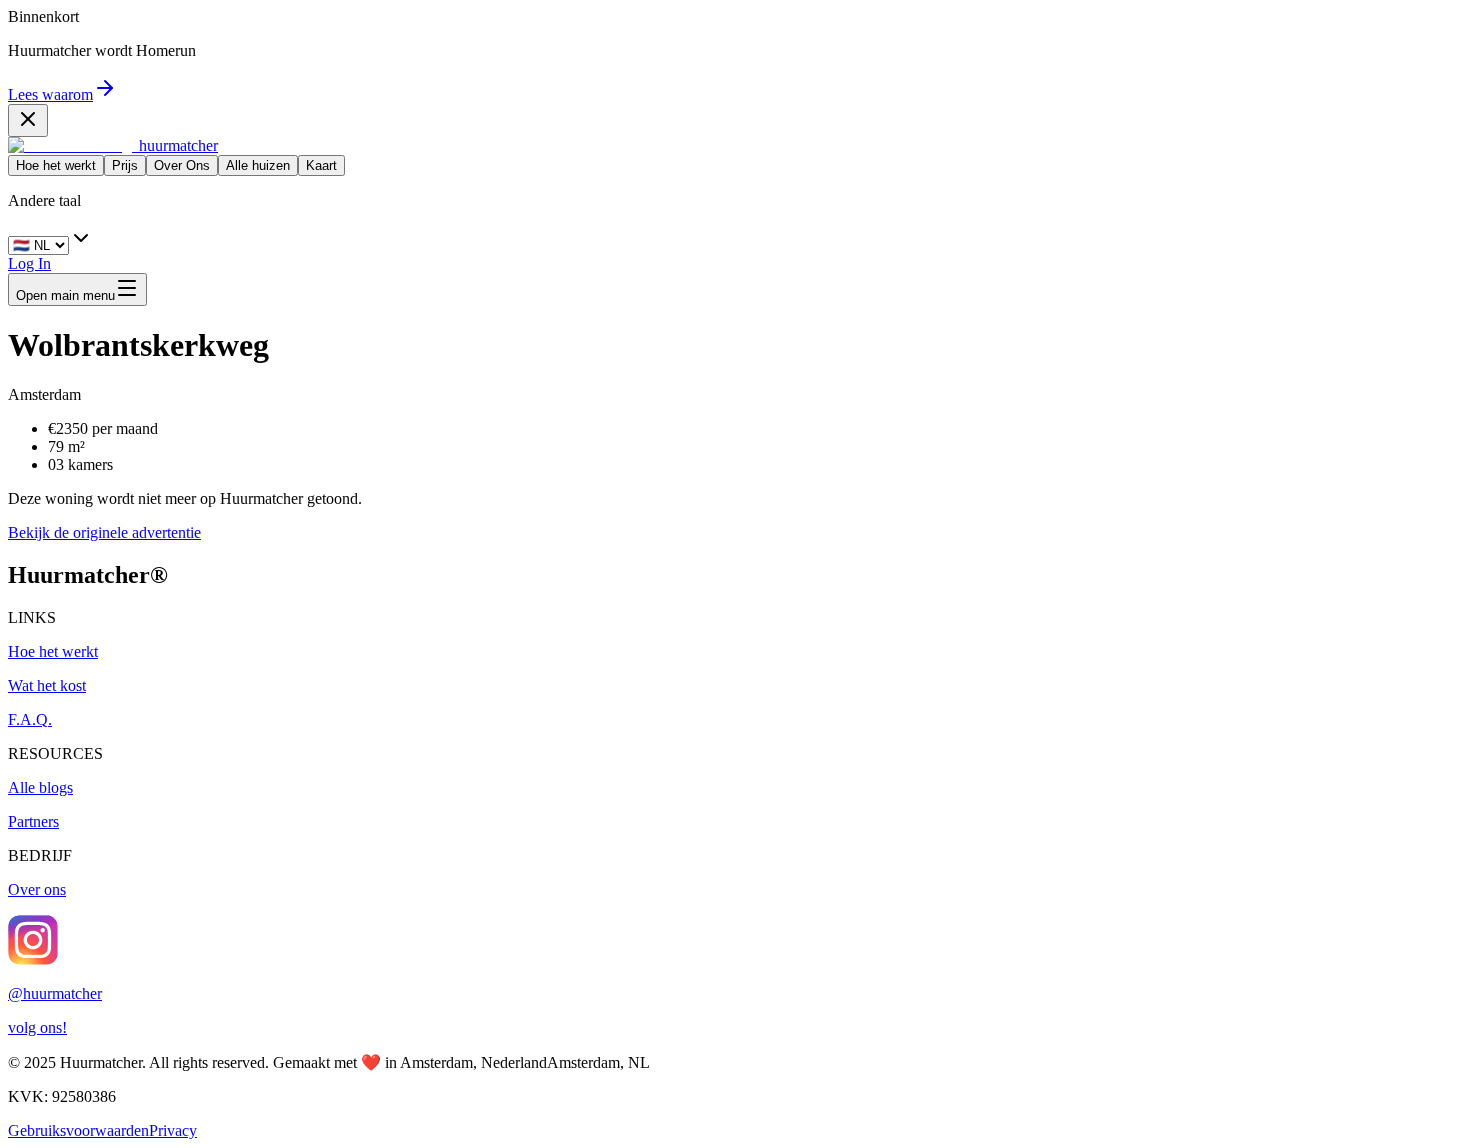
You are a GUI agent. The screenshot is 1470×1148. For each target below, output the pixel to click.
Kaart (321, 165)
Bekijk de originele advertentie (104, 532)
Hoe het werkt (56, 165)
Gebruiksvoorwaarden (78, 1130)
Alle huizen (258, 165)
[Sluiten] (28, 120)
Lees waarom (50, 94)
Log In (29, 263)
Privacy (173, 1130)
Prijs (125, 165)
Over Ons (182, 165)
